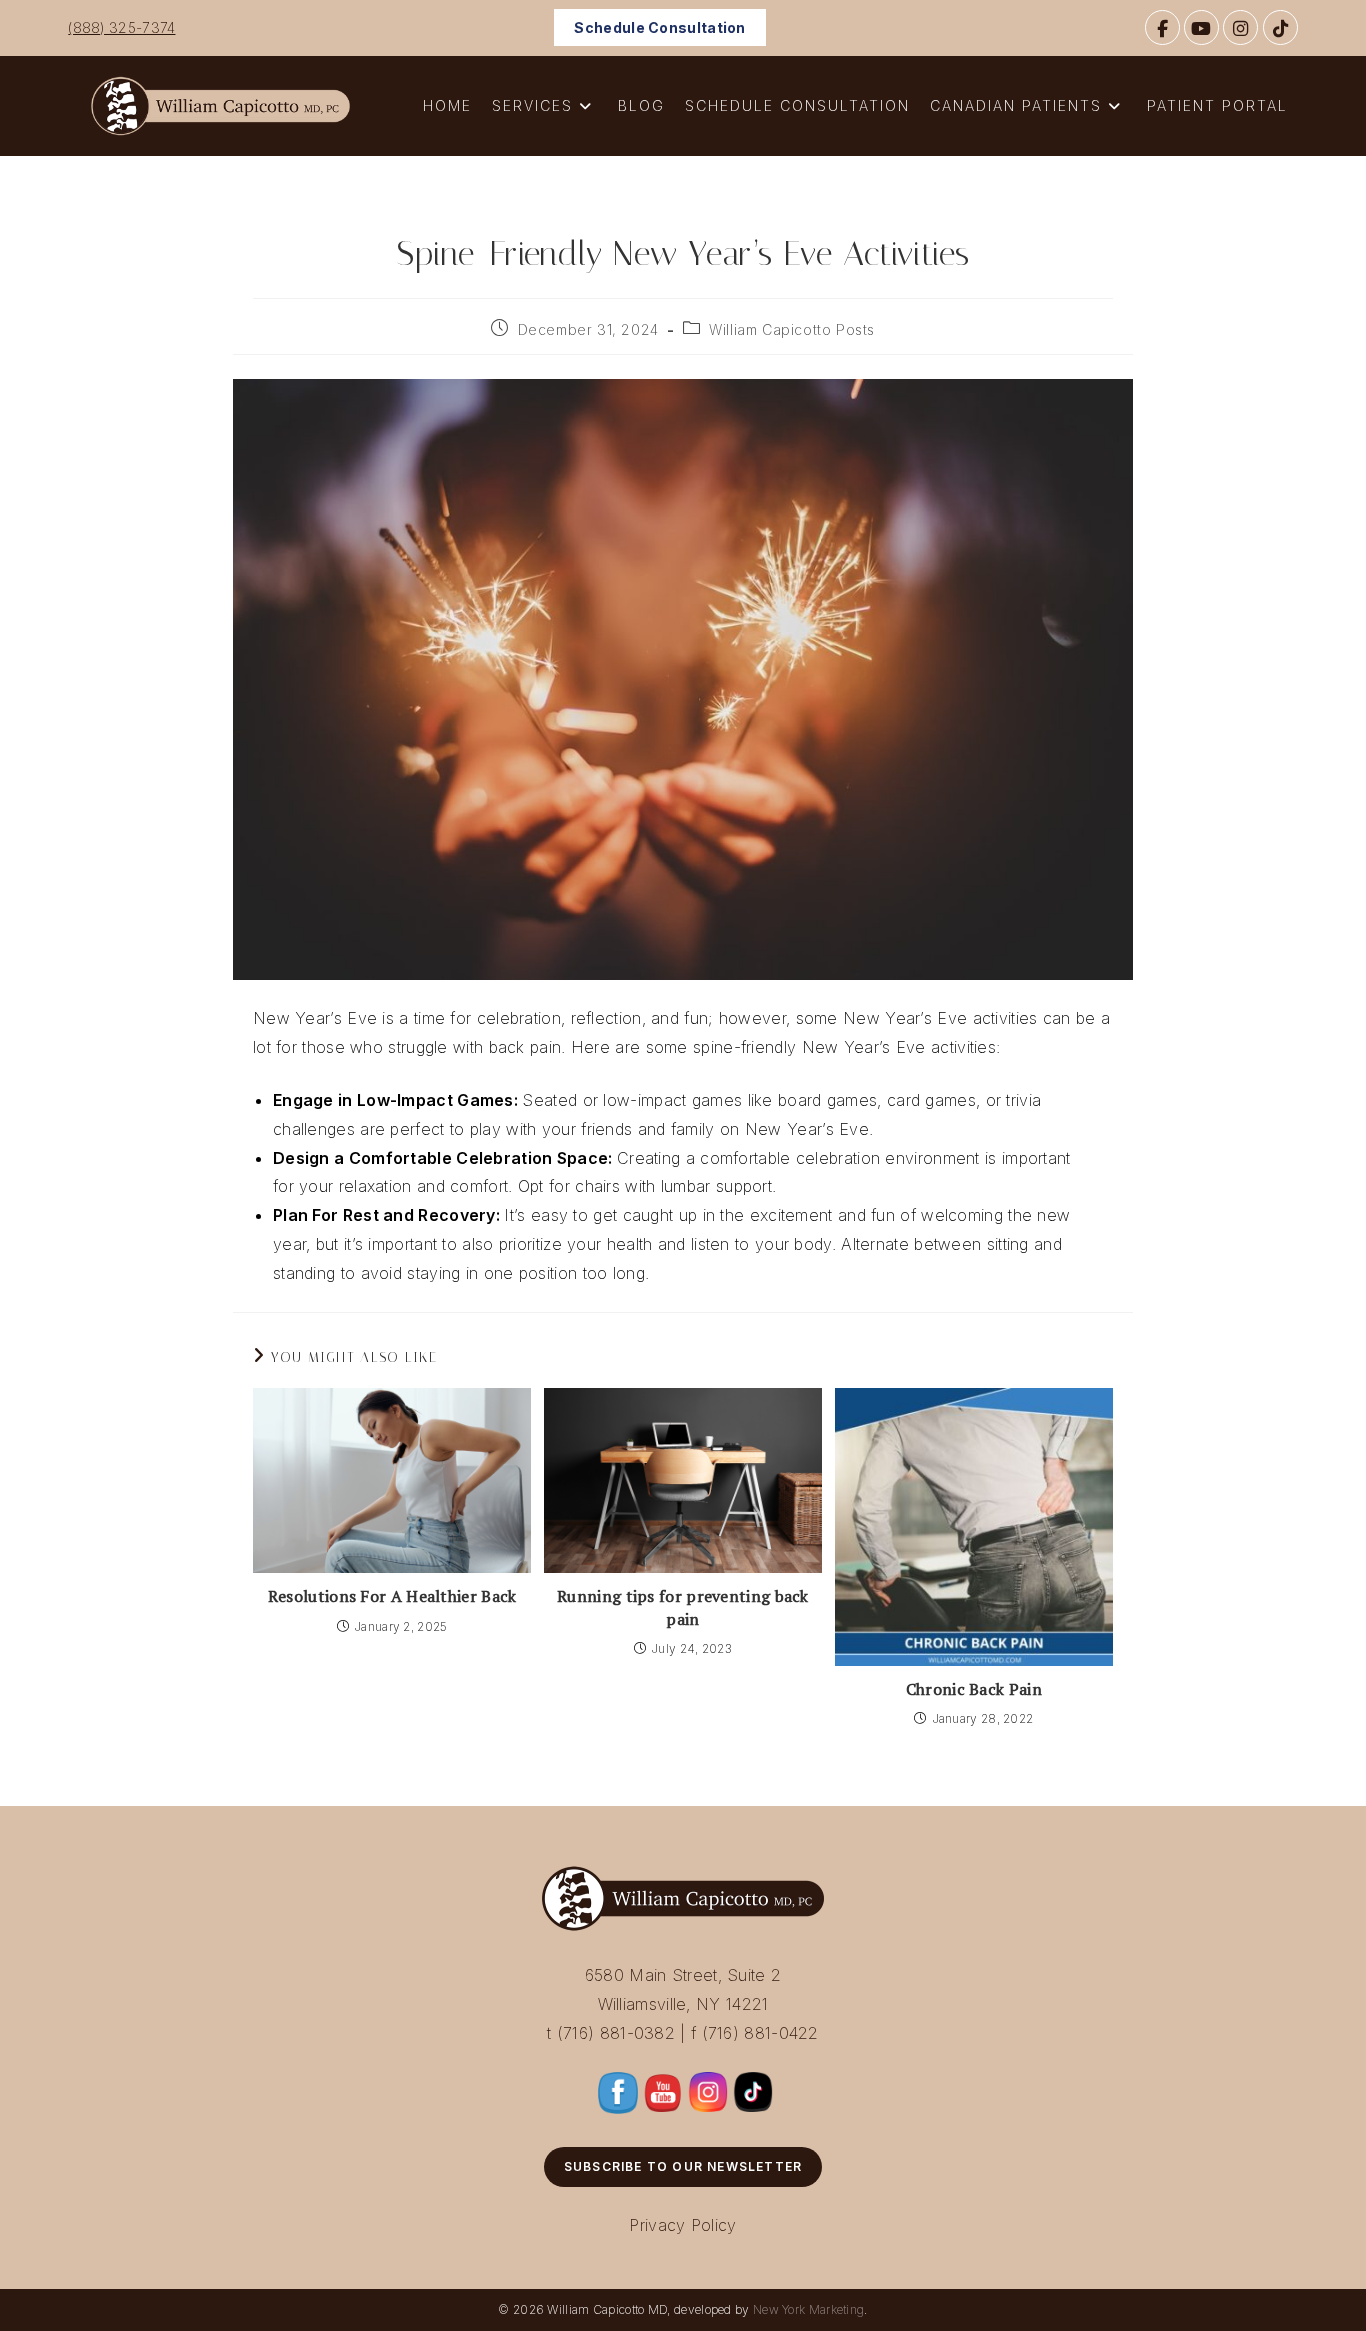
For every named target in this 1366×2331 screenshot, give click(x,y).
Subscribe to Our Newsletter (683, 2166)
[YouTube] (1201, 27)
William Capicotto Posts (792, 329)
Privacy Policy (682, 2225)
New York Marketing (808, 2309)
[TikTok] (1280, 27)
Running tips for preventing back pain (683, 1607)
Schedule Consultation (659, 27)
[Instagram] (1240, 27)
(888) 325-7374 (121, 27)
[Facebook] (1162, 27)
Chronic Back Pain (974, 1689)
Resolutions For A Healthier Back (392, 1596)
